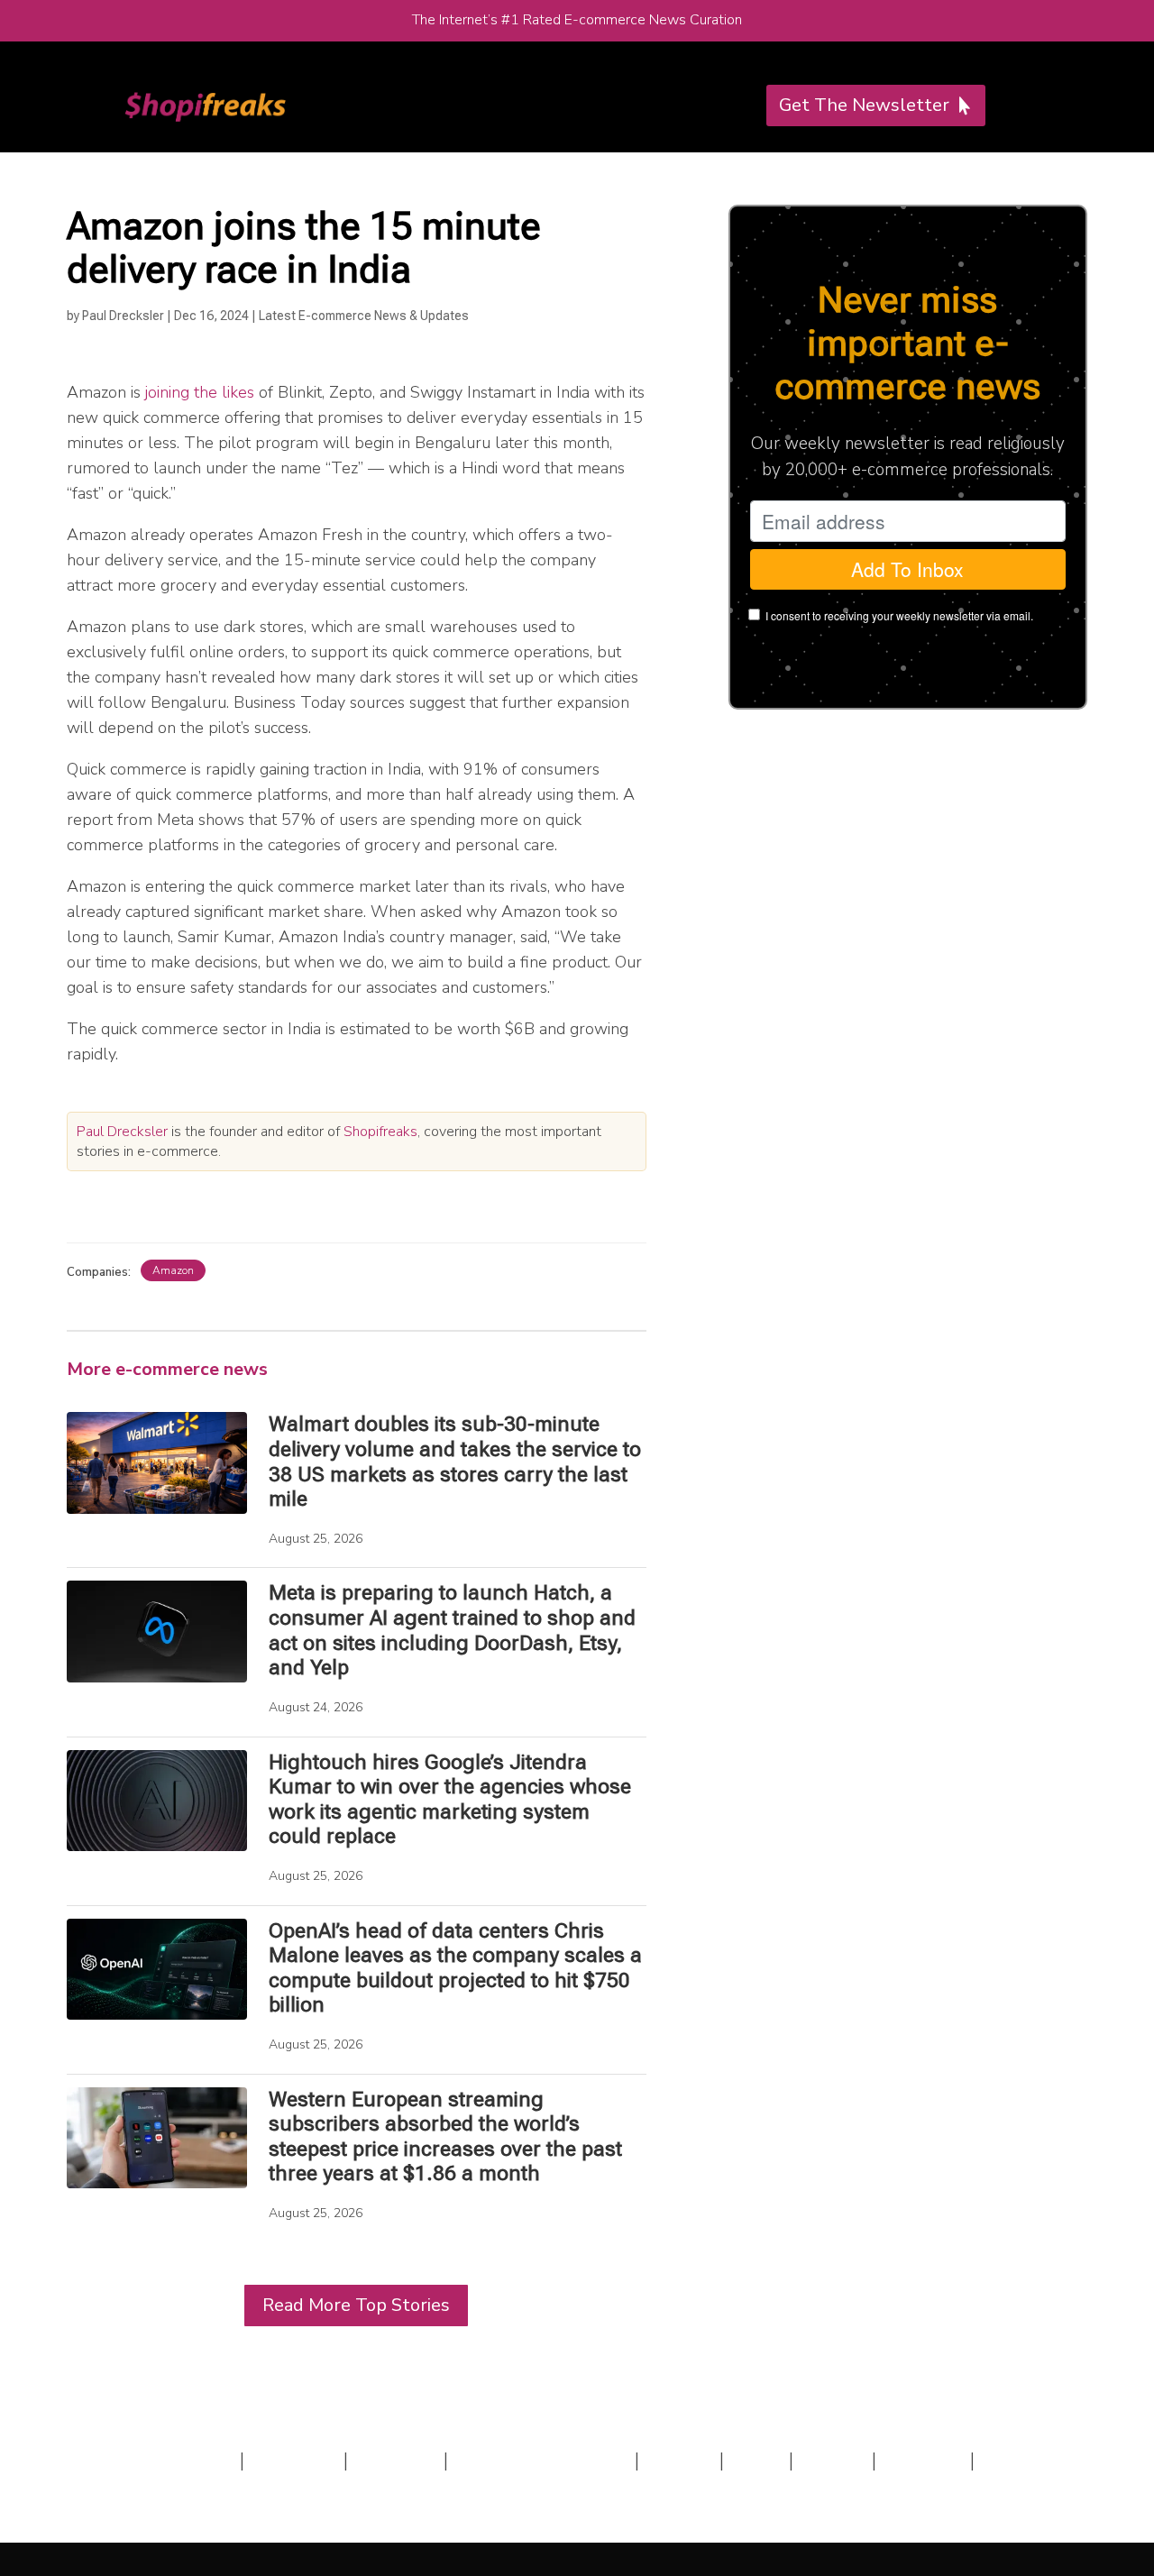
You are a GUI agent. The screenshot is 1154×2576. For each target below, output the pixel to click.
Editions (396, 2461)
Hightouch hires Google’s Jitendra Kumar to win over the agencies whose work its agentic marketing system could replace (450, 1800)
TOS (756, 2461)
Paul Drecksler (123, 316)
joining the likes (200, 392)
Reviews (294, 2461)
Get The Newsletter (864, 105)
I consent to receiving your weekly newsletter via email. (899, 615)
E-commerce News (541, 2461)
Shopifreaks (380, 1132)
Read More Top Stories (356, 2305)
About (679, 2461)
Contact (923, 2461)
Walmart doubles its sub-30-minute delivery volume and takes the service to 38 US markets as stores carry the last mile (455, 1462)
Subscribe (185, 2461)
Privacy (837, 2461)
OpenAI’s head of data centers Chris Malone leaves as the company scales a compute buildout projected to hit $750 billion (455, 1968)
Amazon (173, 1270)
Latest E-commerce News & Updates (364, 316)
